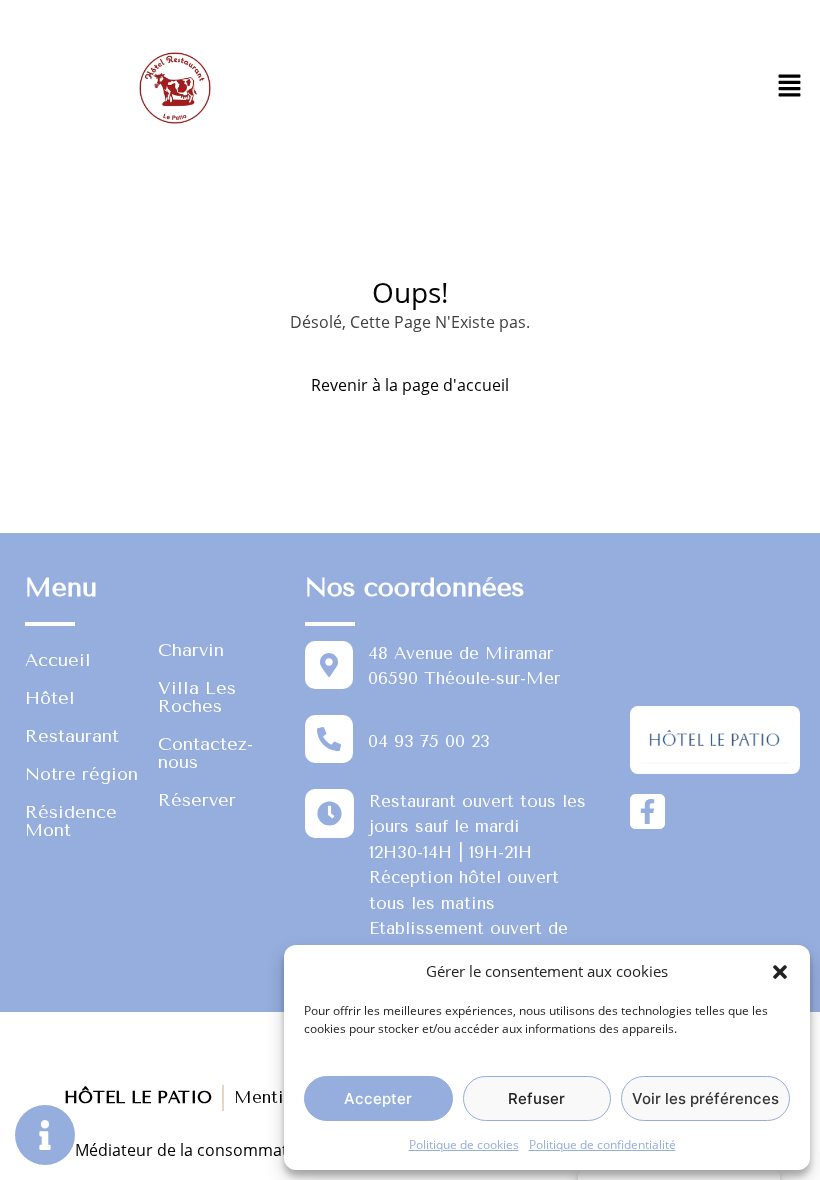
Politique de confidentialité (602, 1144)
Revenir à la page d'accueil (410, 385)
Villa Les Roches (197, 697)
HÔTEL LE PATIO (138, 1097)
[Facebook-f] (647, 811)
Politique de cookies (464, 1144)
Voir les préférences (705, 1098)
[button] (780, 971)
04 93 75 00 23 (429, 741)
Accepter (378, 1098)
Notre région (81, 774)
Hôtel (50, 698)
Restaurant (72, 736)
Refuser (536, 1098)
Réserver (197, 800)
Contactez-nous (205, 753)
